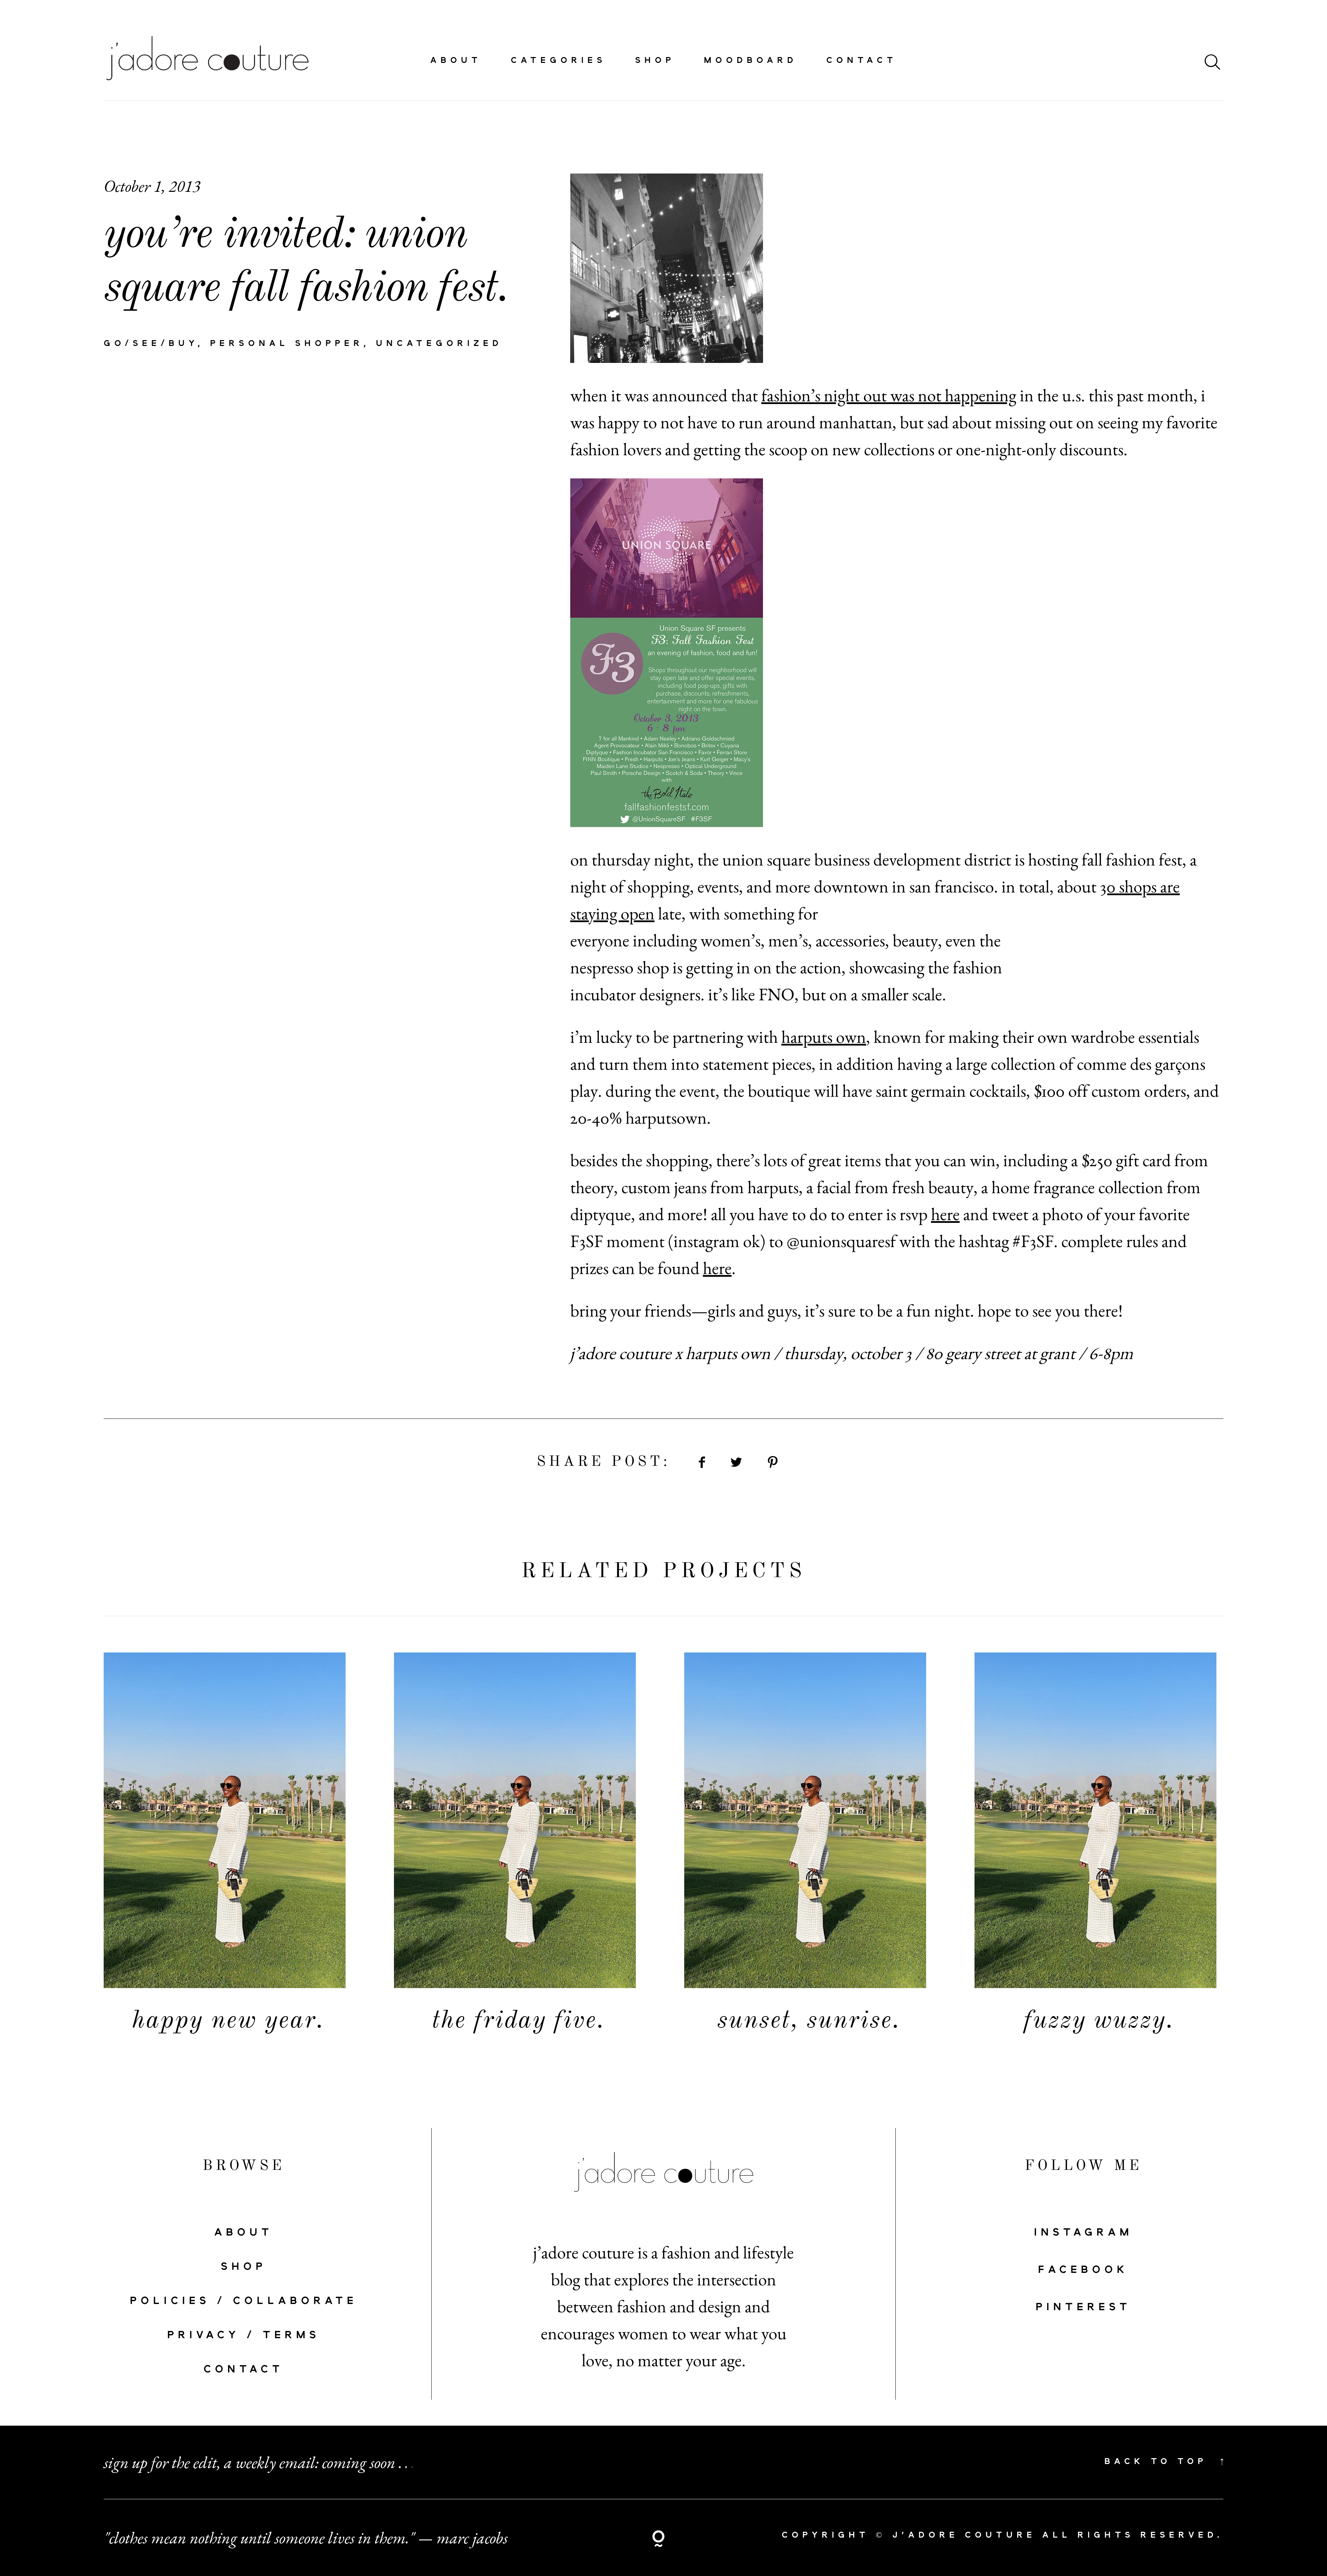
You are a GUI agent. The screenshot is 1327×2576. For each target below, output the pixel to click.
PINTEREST (1083, 2307)
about (456, 61)
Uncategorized (439, 344)
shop (655, 61)
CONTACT (244, 2370)
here (945, 1214)
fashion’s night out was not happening (889, 395)
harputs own (824, 1037)
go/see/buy (151, 344)
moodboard (751, 61)
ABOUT (244, 2233)
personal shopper (287, 344)
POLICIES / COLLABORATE (244, 2301)
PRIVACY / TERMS (244, 2335)
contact (862, 61)
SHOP (244, 2267)
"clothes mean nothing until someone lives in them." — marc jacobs (306, 2538)
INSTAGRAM (1083, 2233)
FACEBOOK (1083, 2270)
